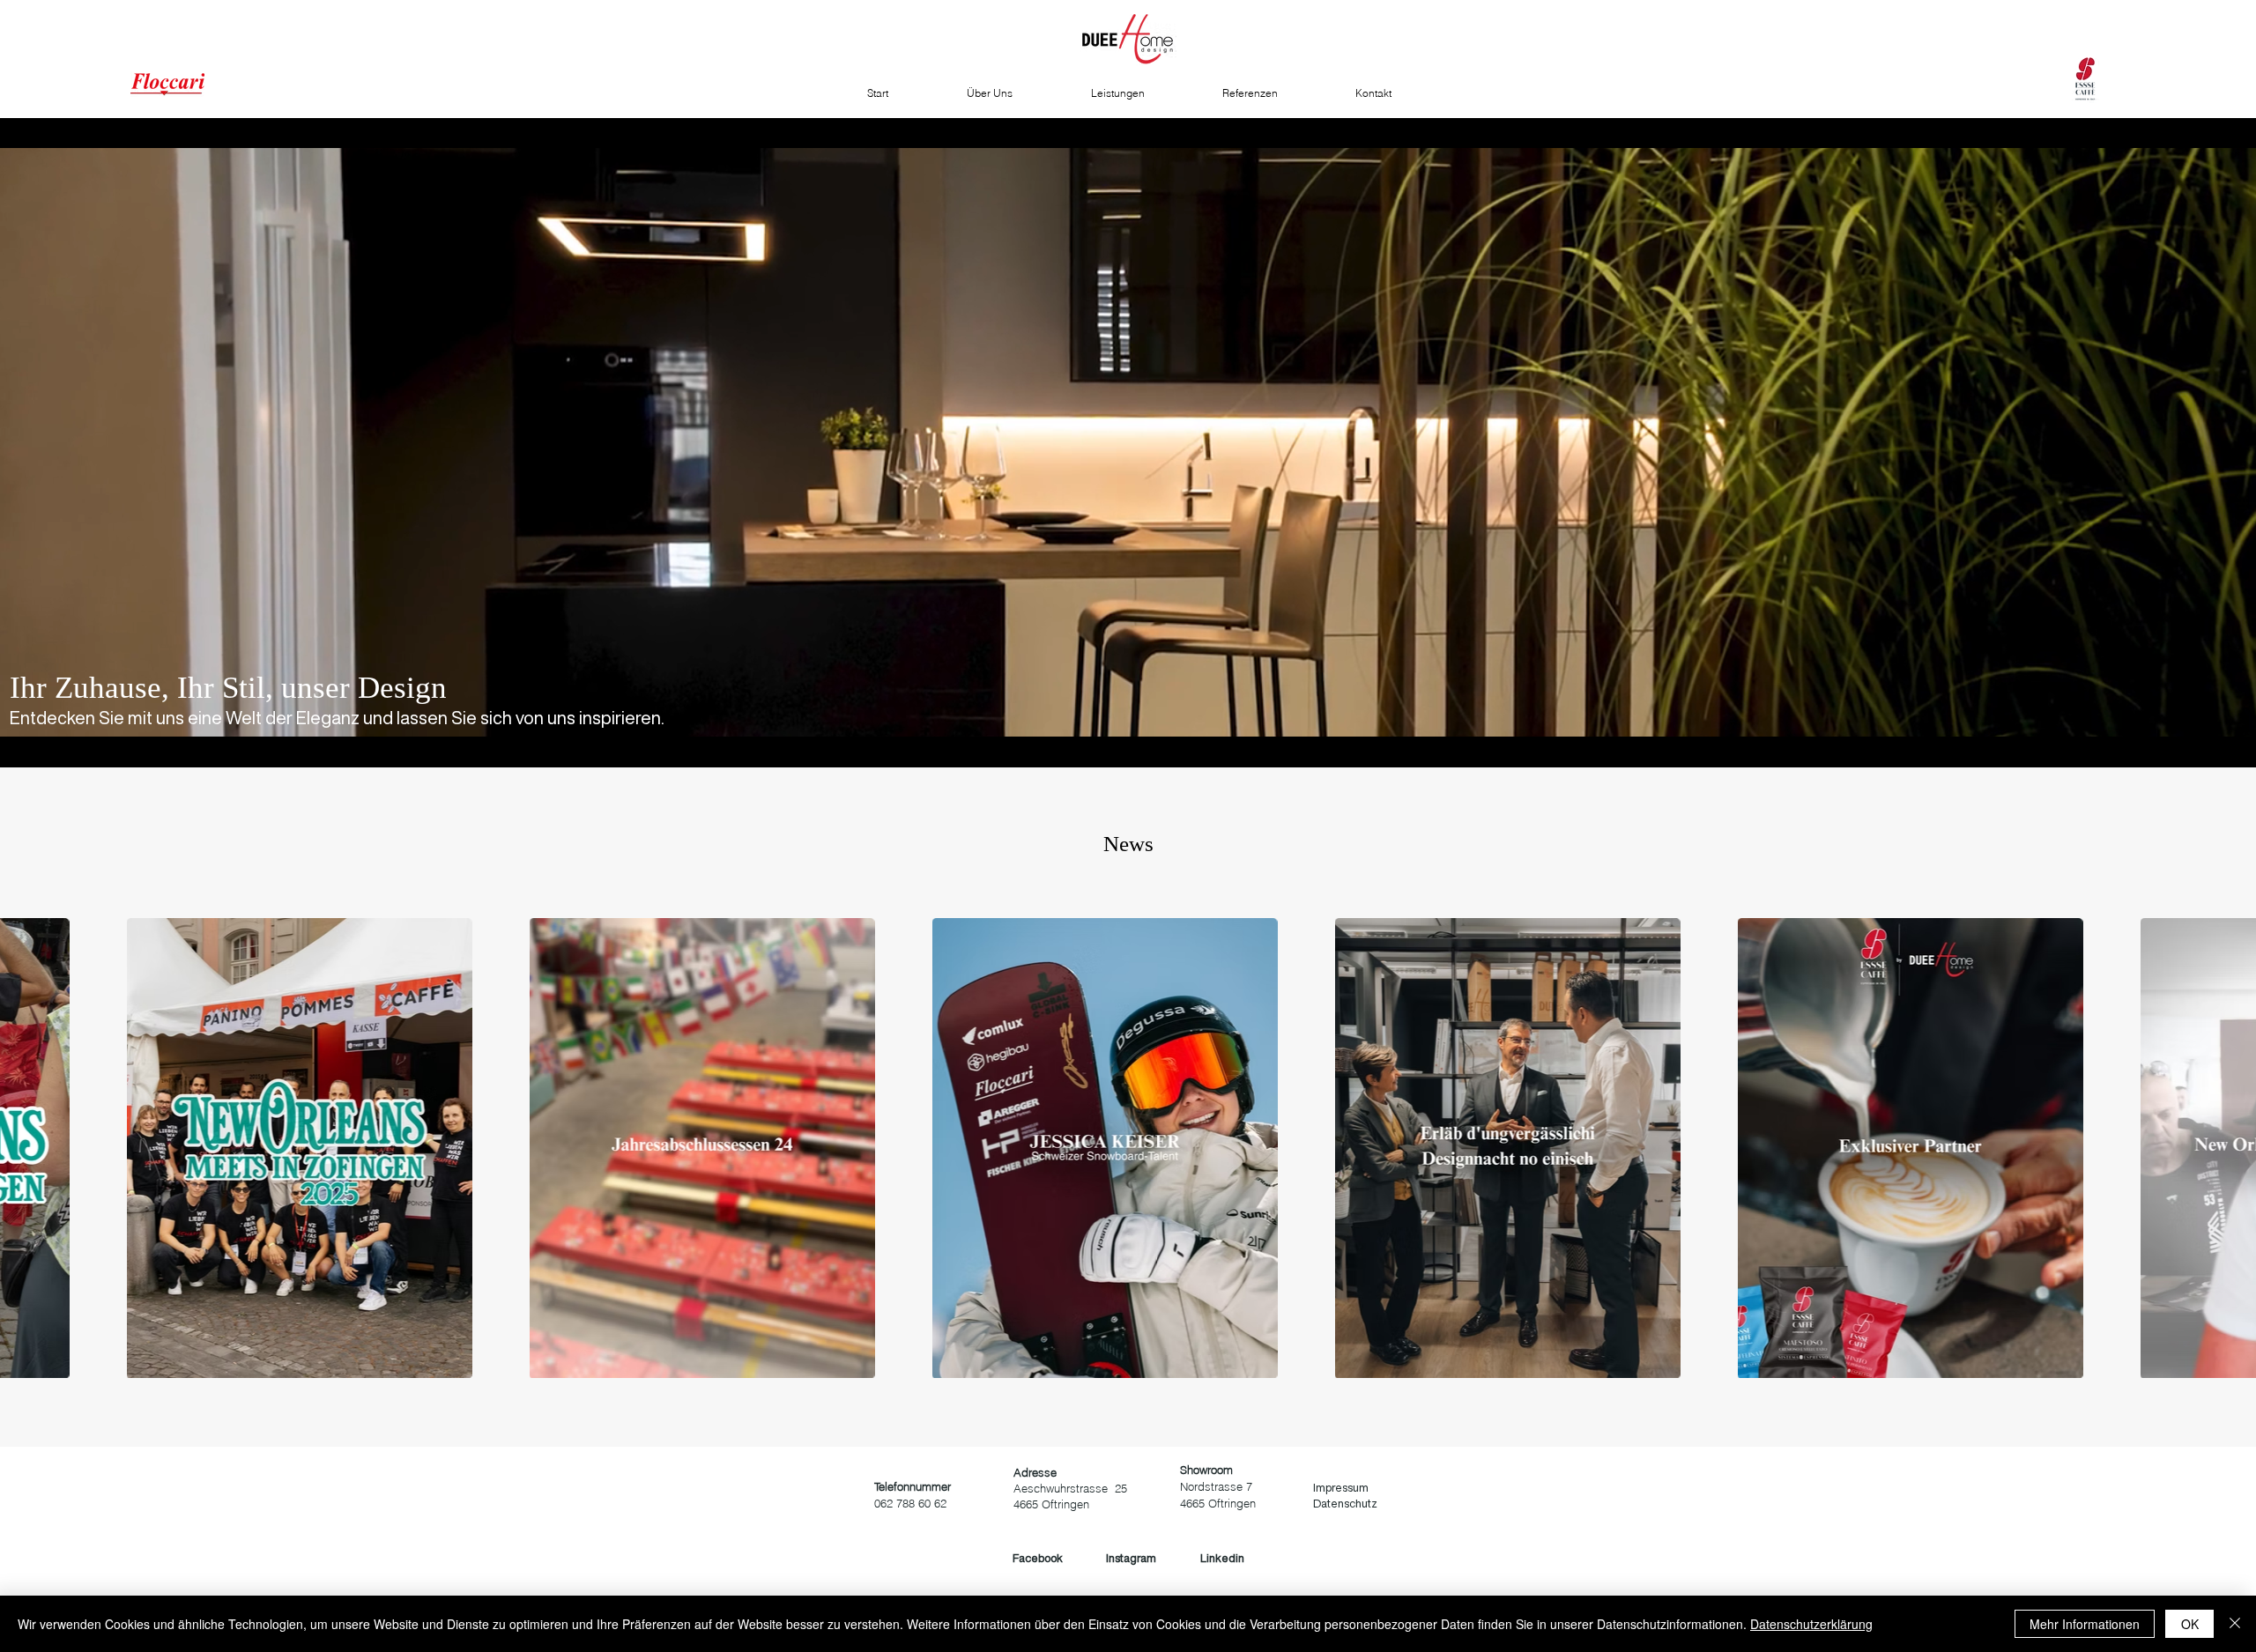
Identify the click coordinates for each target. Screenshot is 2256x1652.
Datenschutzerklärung (1811, 1624)
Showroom (1206, 1470)
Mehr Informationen (2085, 1624)
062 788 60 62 (910, 1503)
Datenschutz (1345, 1504)
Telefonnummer (913, 1486)
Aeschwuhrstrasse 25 (1070, 1488)
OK (2190, 1624)
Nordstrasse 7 (1216, 1486)
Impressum (1341, 1488)
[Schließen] (2235, 1624)
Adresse (1035, 1472)
